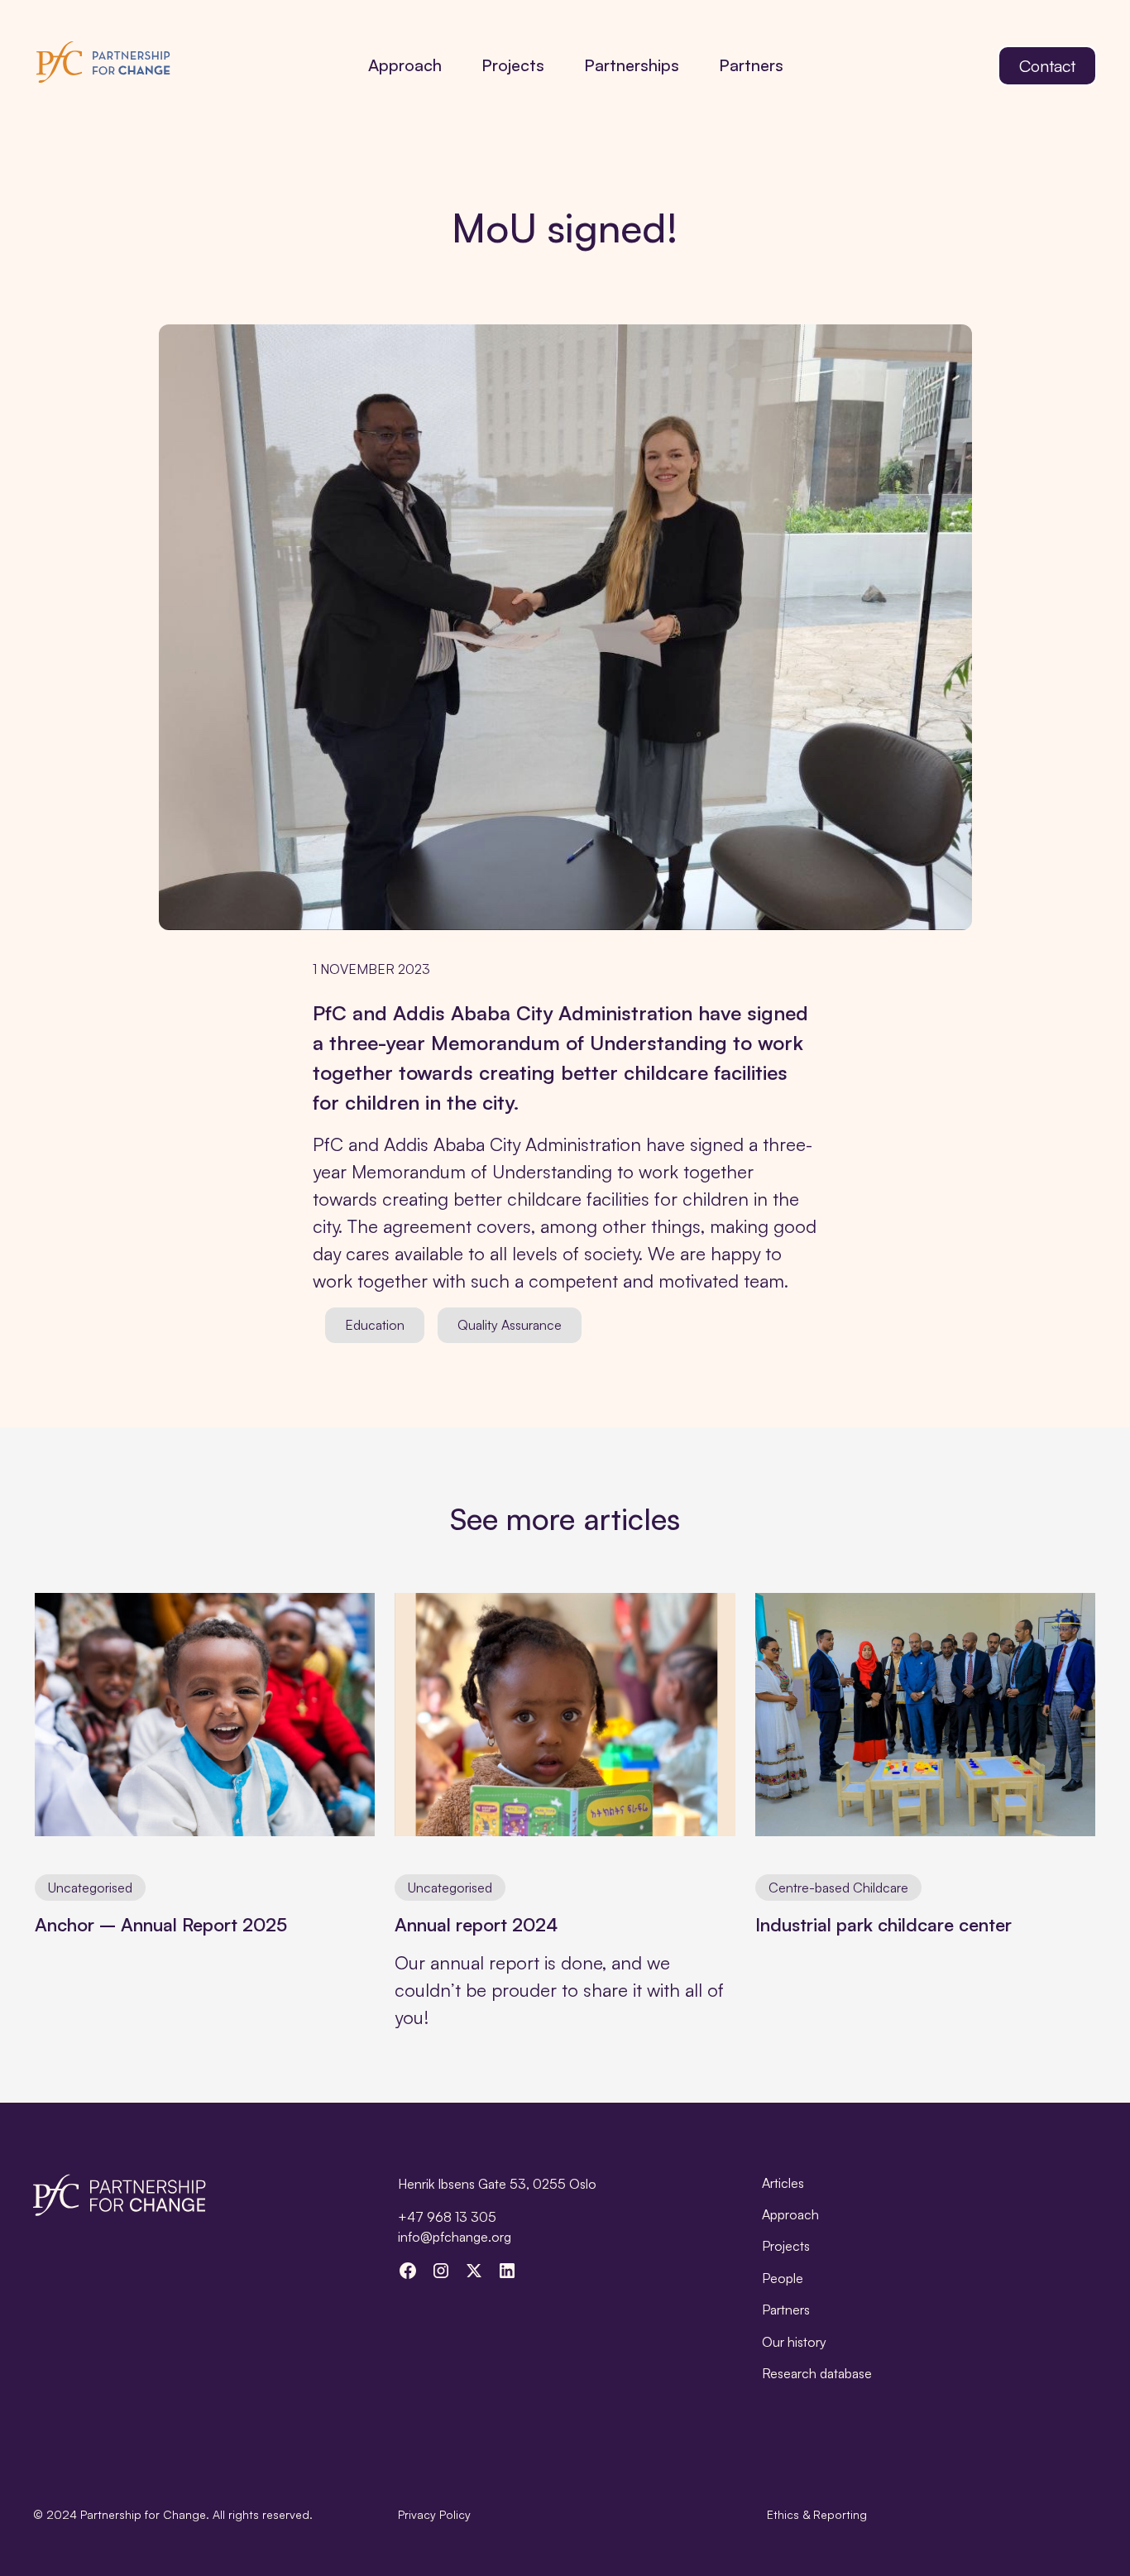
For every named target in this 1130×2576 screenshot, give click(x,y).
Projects (513, 65)
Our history (794, 2342)
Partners (751, 65)
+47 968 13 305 (447, 2217)
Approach (405, 65)
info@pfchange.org (455, 2237)
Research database (817, 2373)
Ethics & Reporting (817, 2514)
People (783, 2278)
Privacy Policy (434, 2514)
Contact (1047, 66)
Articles (783, 2183)
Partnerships (632, 65)
